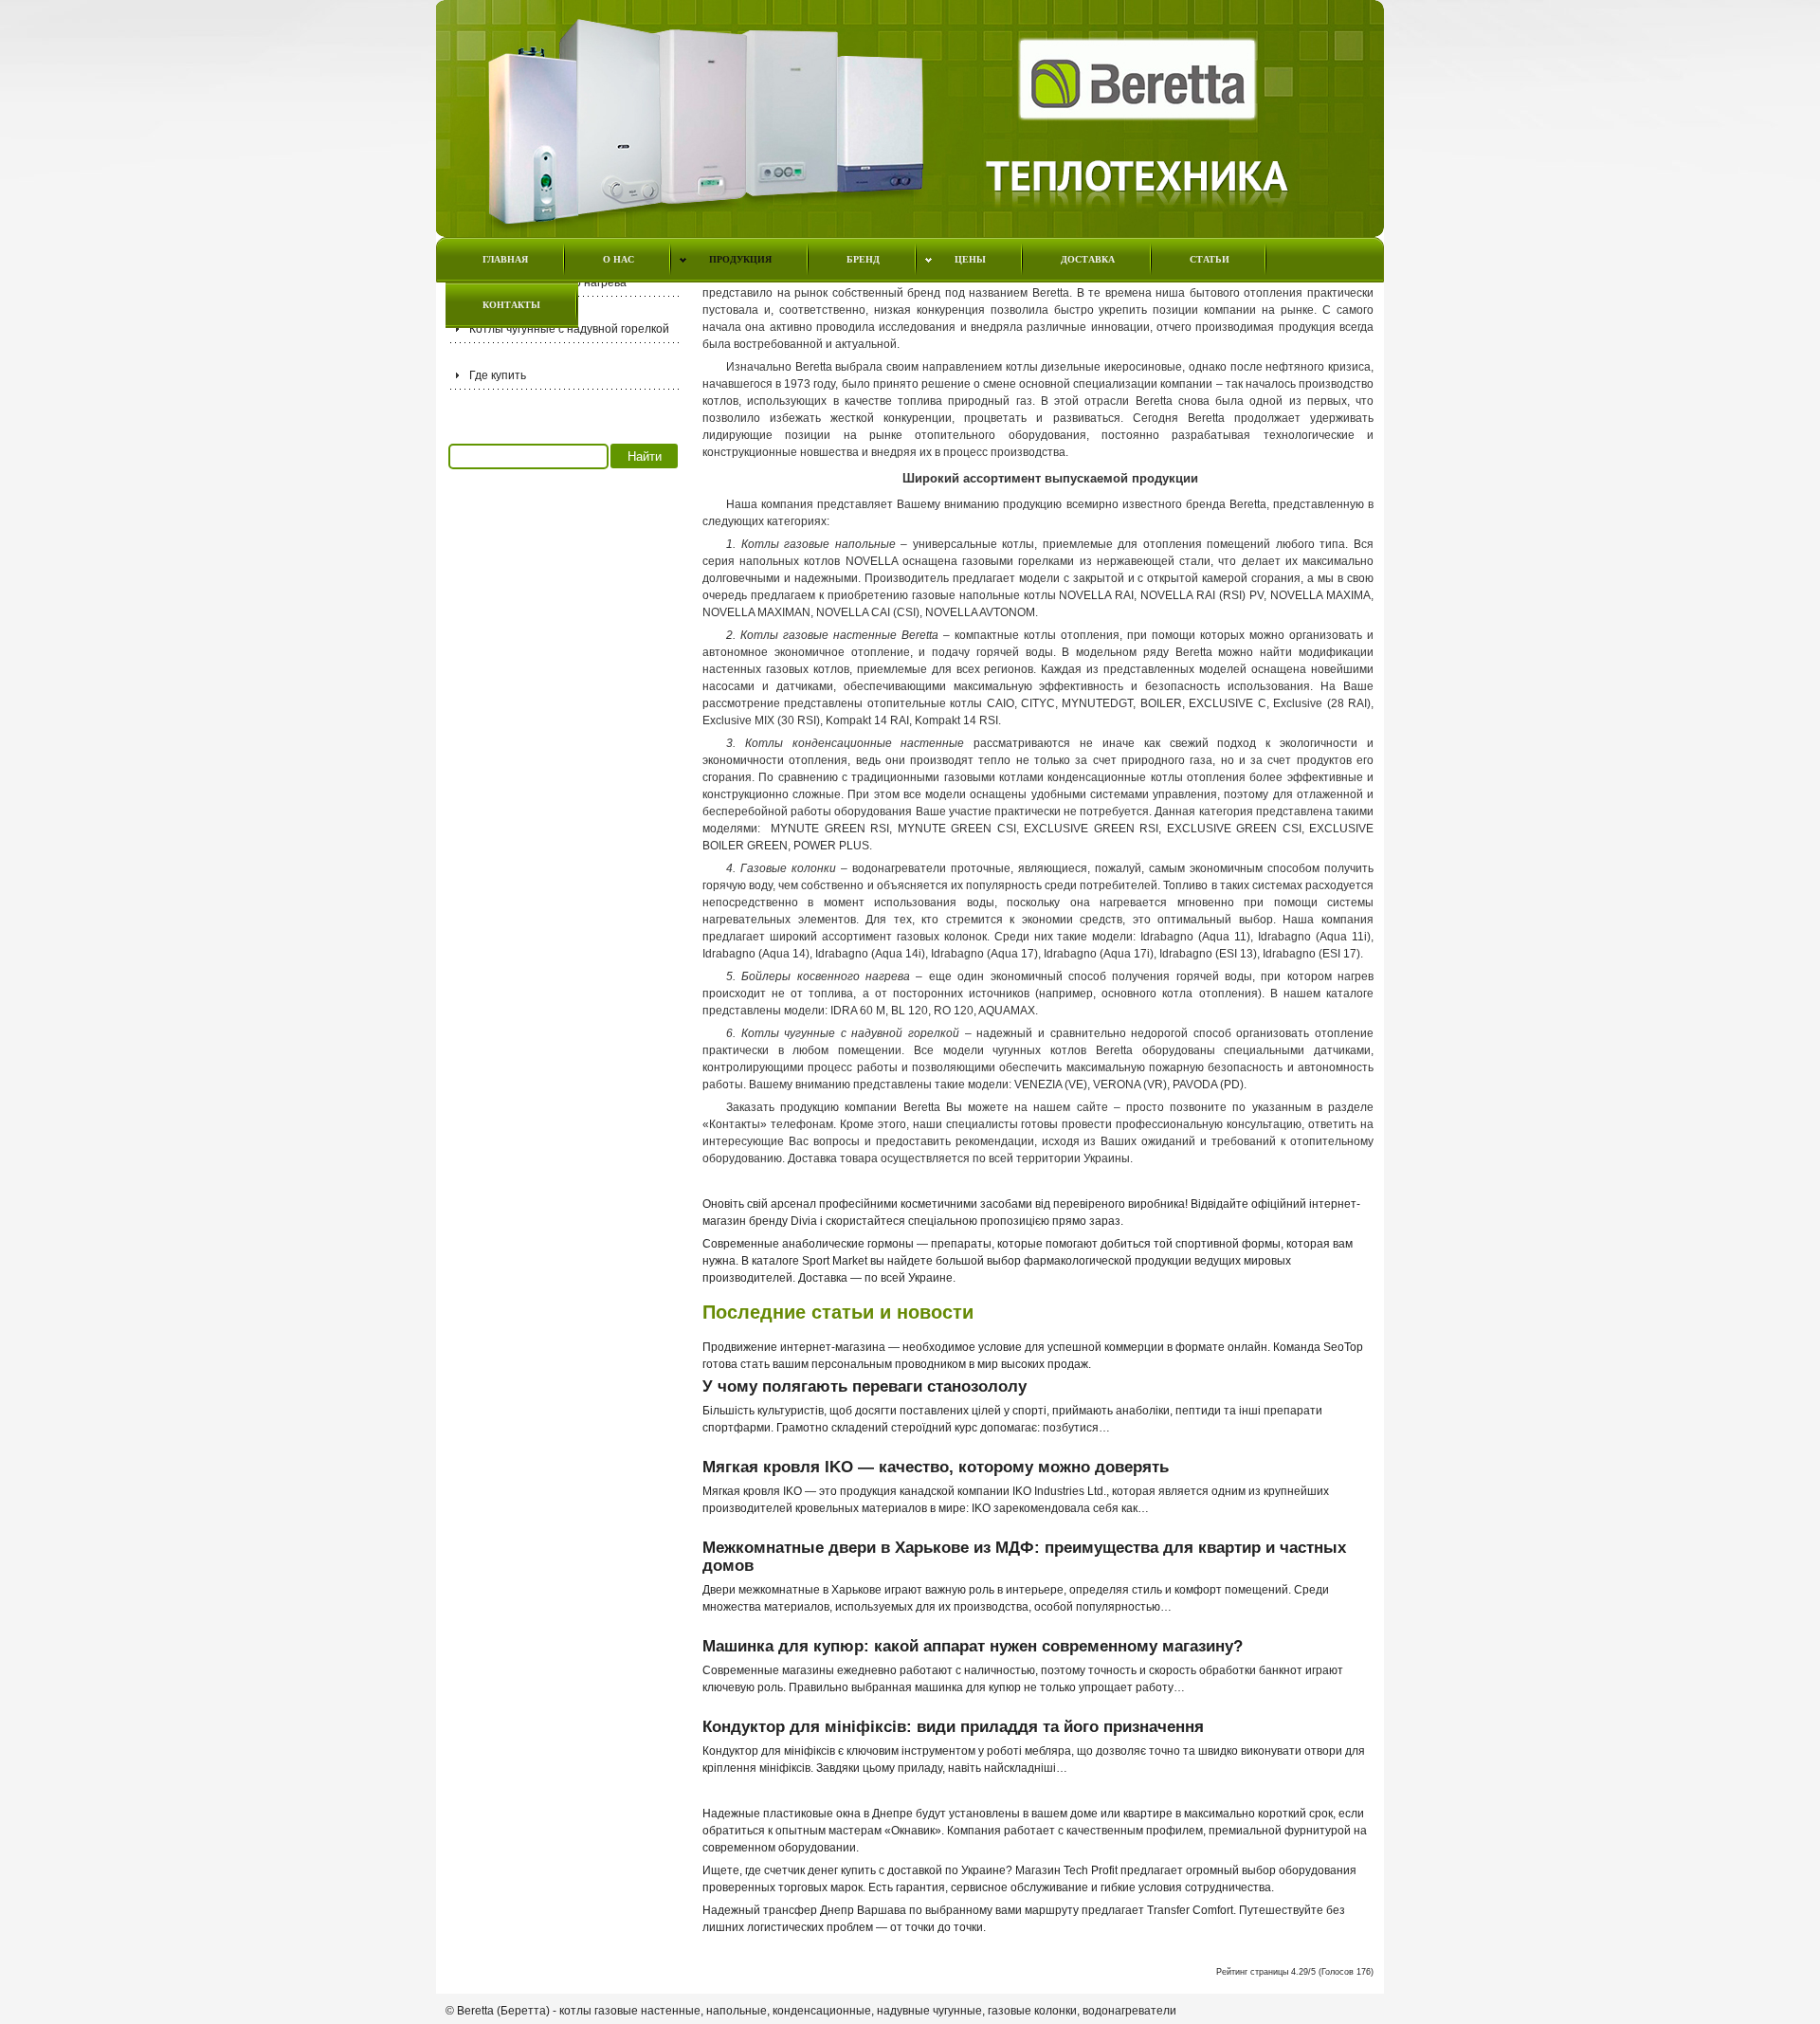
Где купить (498, 375)
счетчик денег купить (820, 1870)
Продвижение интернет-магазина (794, 1347)
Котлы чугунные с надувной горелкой (569, 329)
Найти (645, 456)
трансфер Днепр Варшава (835, 1910)
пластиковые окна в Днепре (838, 1814)
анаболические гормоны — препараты (887, 1244)
